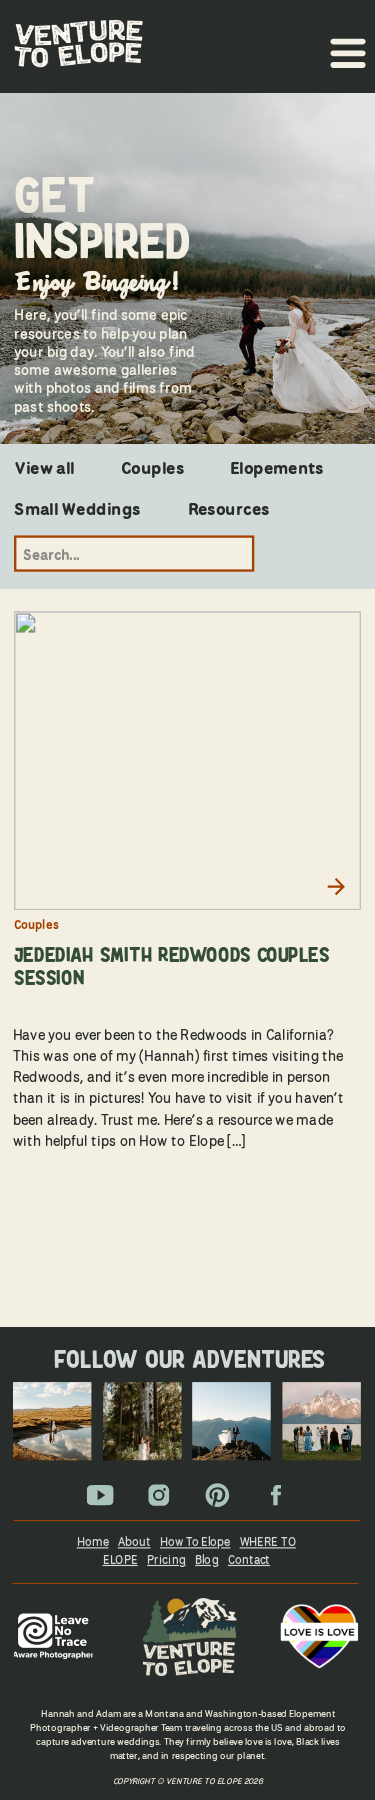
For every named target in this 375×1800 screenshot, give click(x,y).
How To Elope (195, 1541)
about (134, 1541)
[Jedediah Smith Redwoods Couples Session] (187, 761)
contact (249, 1559)
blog (206, 1559)
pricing (166, 1559)
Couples (36, 925)
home (93, 1541)
